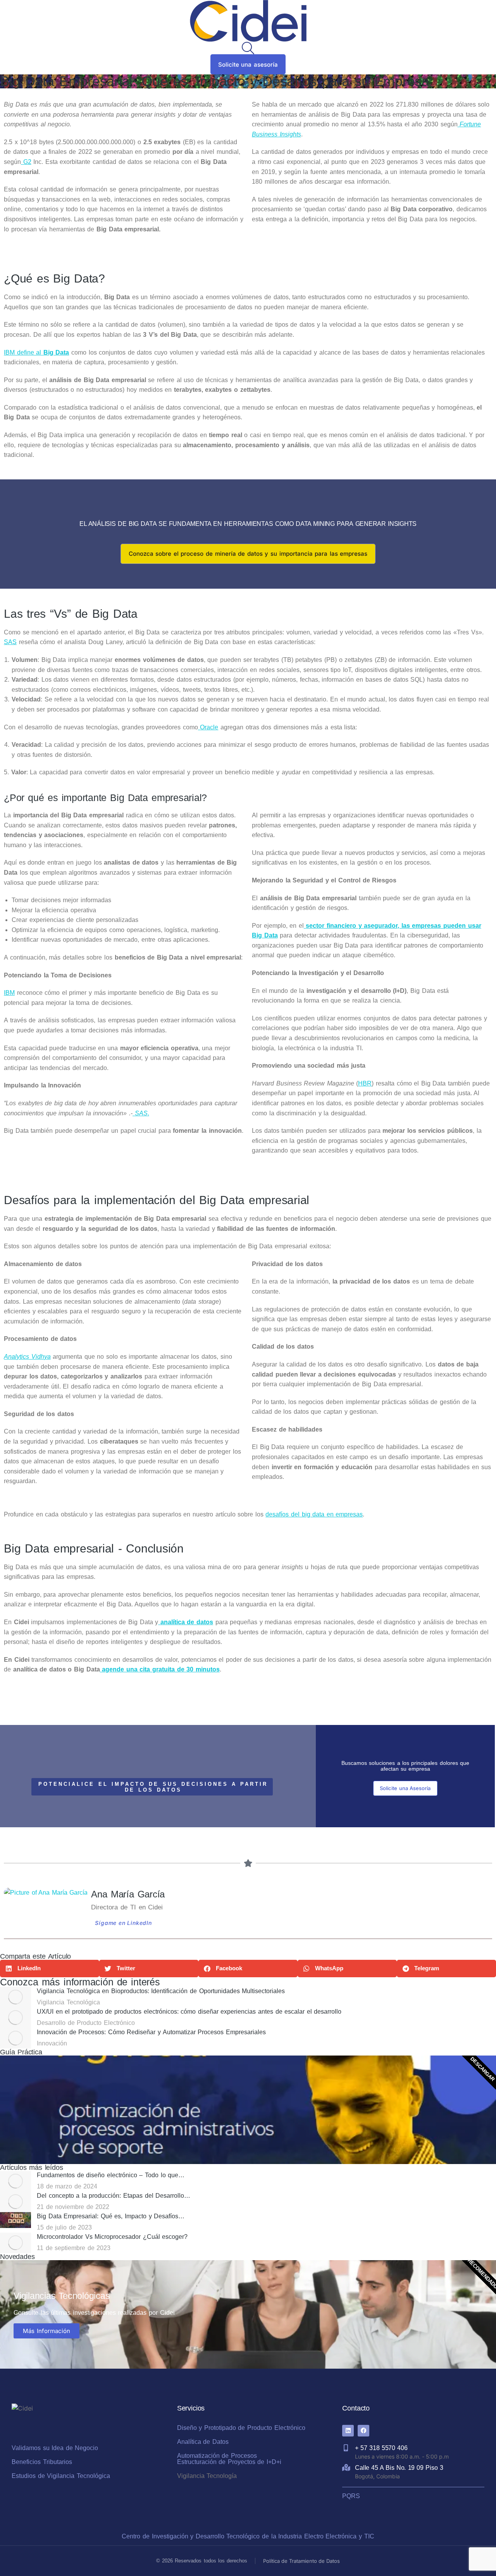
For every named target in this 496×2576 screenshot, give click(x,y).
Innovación (52, 2043)
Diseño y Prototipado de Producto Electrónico (241, 2428)
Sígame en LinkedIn (123, 1923)
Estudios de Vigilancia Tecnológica (61, 2476)
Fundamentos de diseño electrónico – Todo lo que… (111, 2175)
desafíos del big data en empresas (314, 1514)
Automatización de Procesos (217, 2456)
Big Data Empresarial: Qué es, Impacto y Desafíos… (111, 2216)
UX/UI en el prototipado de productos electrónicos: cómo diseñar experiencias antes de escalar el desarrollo (189, 2012)
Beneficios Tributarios (42, 2462)
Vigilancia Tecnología (207, 2476)
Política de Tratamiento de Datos (301, 2561)
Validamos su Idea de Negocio (55, 2448)
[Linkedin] (348, 2431)
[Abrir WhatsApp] (477, 2556)
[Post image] (15, 1997)
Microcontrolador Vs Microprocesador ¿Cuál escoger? (112, 2237)
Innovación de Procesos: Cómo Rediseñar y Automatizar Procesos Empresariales (152, 2032)
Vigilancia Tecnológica (68, 2002)
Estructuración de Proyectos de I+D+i (229, 2462)
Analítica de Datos (203, 2442)
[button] (50, 1969)
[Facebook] (363, 2431)
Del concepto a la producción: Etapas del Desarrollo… (114, 2196)
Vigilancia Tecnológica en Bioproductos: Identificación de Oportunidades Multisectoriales (161, 1991)
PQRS (351, 2496)
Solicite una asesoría (248, 65)
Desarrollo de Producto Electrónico (86, 2023)
